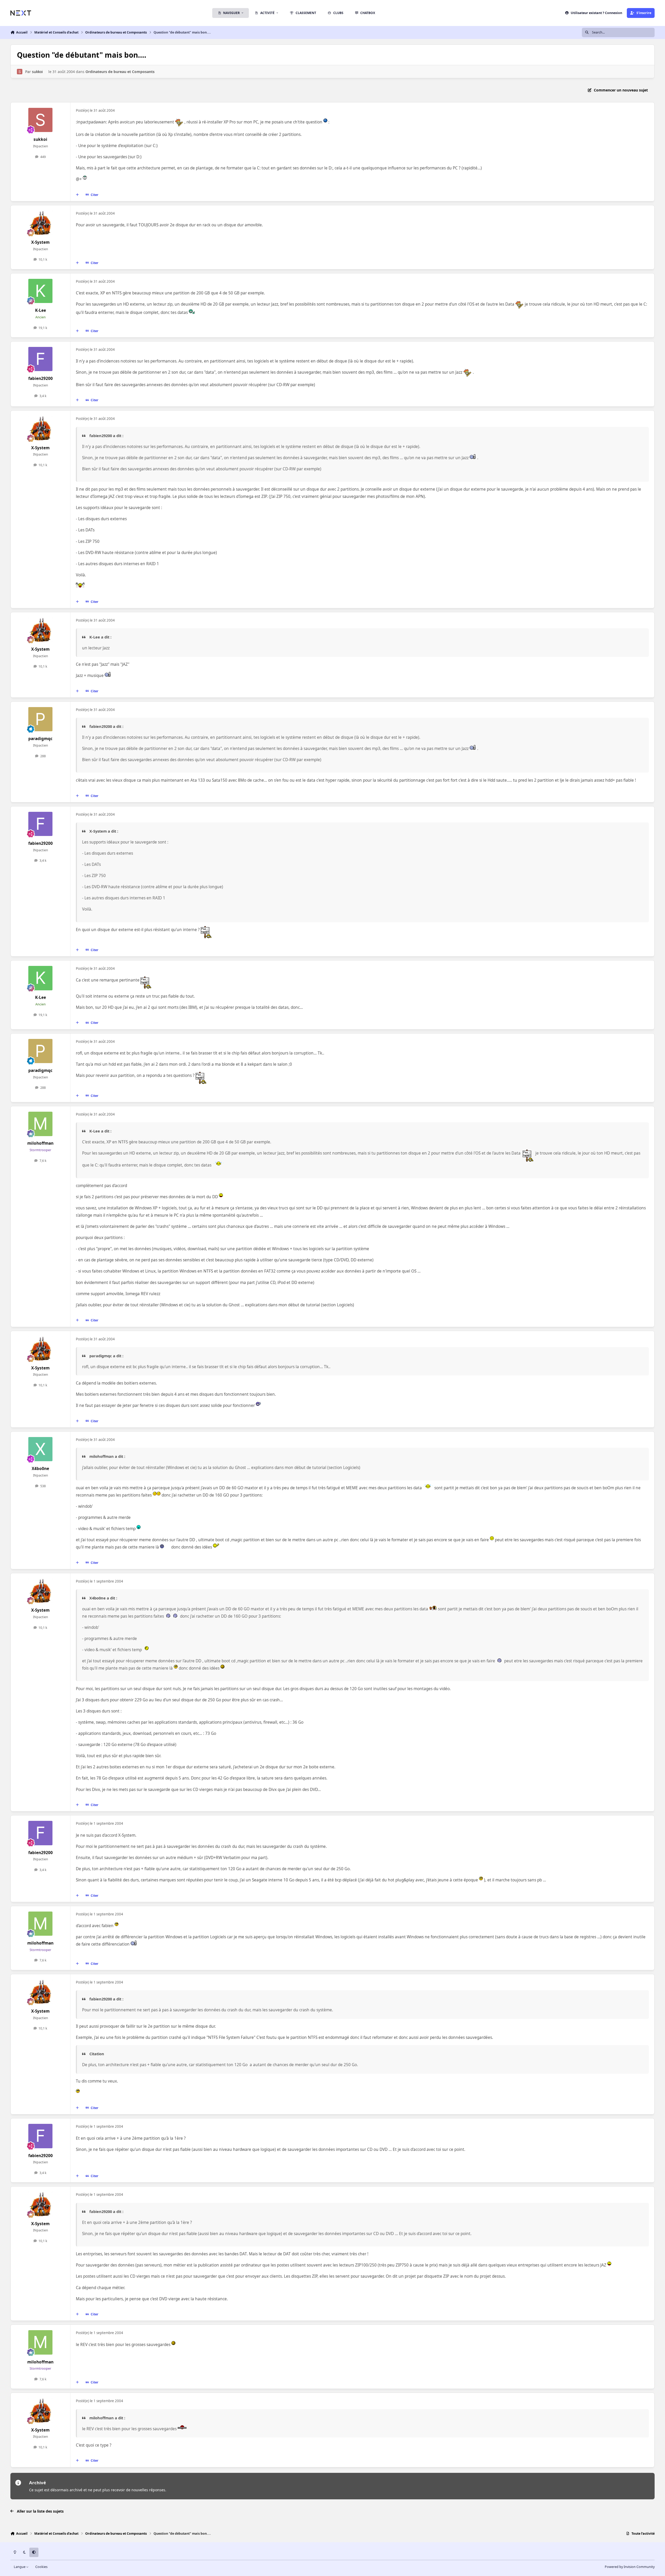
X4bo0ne (40, 1469)
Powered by (630, 2567)
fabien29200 (41, 378)
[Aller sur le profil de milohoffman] (41, 1124)
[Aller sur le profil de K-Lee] (41, 291)
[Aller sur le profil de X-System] (41, 223)
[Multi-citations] (77, 195)
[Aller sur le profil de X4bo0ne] (41, 1449)
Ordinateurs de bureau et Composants (120, 72)
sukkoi (37, 72)
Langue (20, 2567)
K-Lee (41, 310)
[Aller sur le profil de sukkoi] (20, 72)
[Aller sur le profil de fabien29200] (41, 359)
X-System (40, 242)
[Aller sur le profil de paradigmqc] (41, 719)
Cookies (41, 2567)
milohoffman (40, 1143)
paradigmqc (40, 739)
